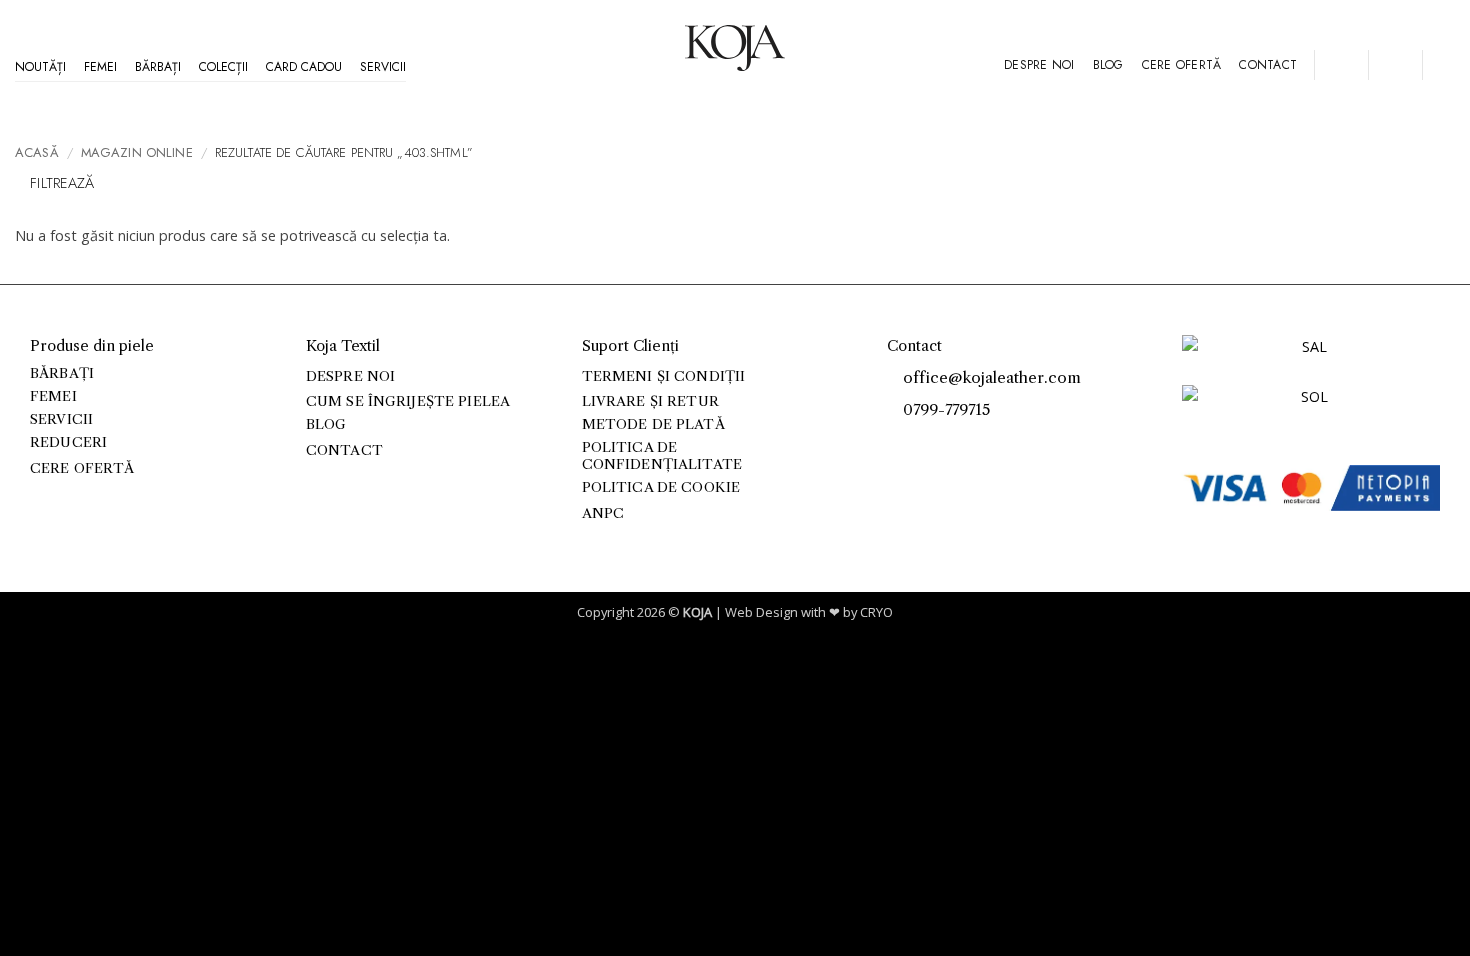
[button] (1341, 65)
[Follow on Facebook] (898, 442)
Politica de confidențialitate (662, 455)
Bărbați (158, 67)
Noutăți (40, 67)
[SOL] (1307, 408)
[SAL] (1307, 358)
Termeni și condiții (664, 376)
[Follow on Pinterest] (942, 442)
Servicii (383, 67)
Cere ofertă (1182, 65)
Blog (1108, 65)
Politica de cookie (661, 487)
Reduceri (68, 442)
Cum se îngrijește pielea (408, 401)
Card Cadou (304, 67)
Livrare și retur (650, 401)
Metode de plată (653, 424)
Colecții (223, 67)
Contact (1268, 65)
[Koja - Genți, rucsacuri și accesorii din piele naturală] (735, 48)
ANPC (603, 513)
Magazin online (137, 152)
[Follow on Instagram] (920, 442)
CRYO (876, 612)
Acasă (37, 152)
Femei (100, 67)
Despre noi (1039, 65)
